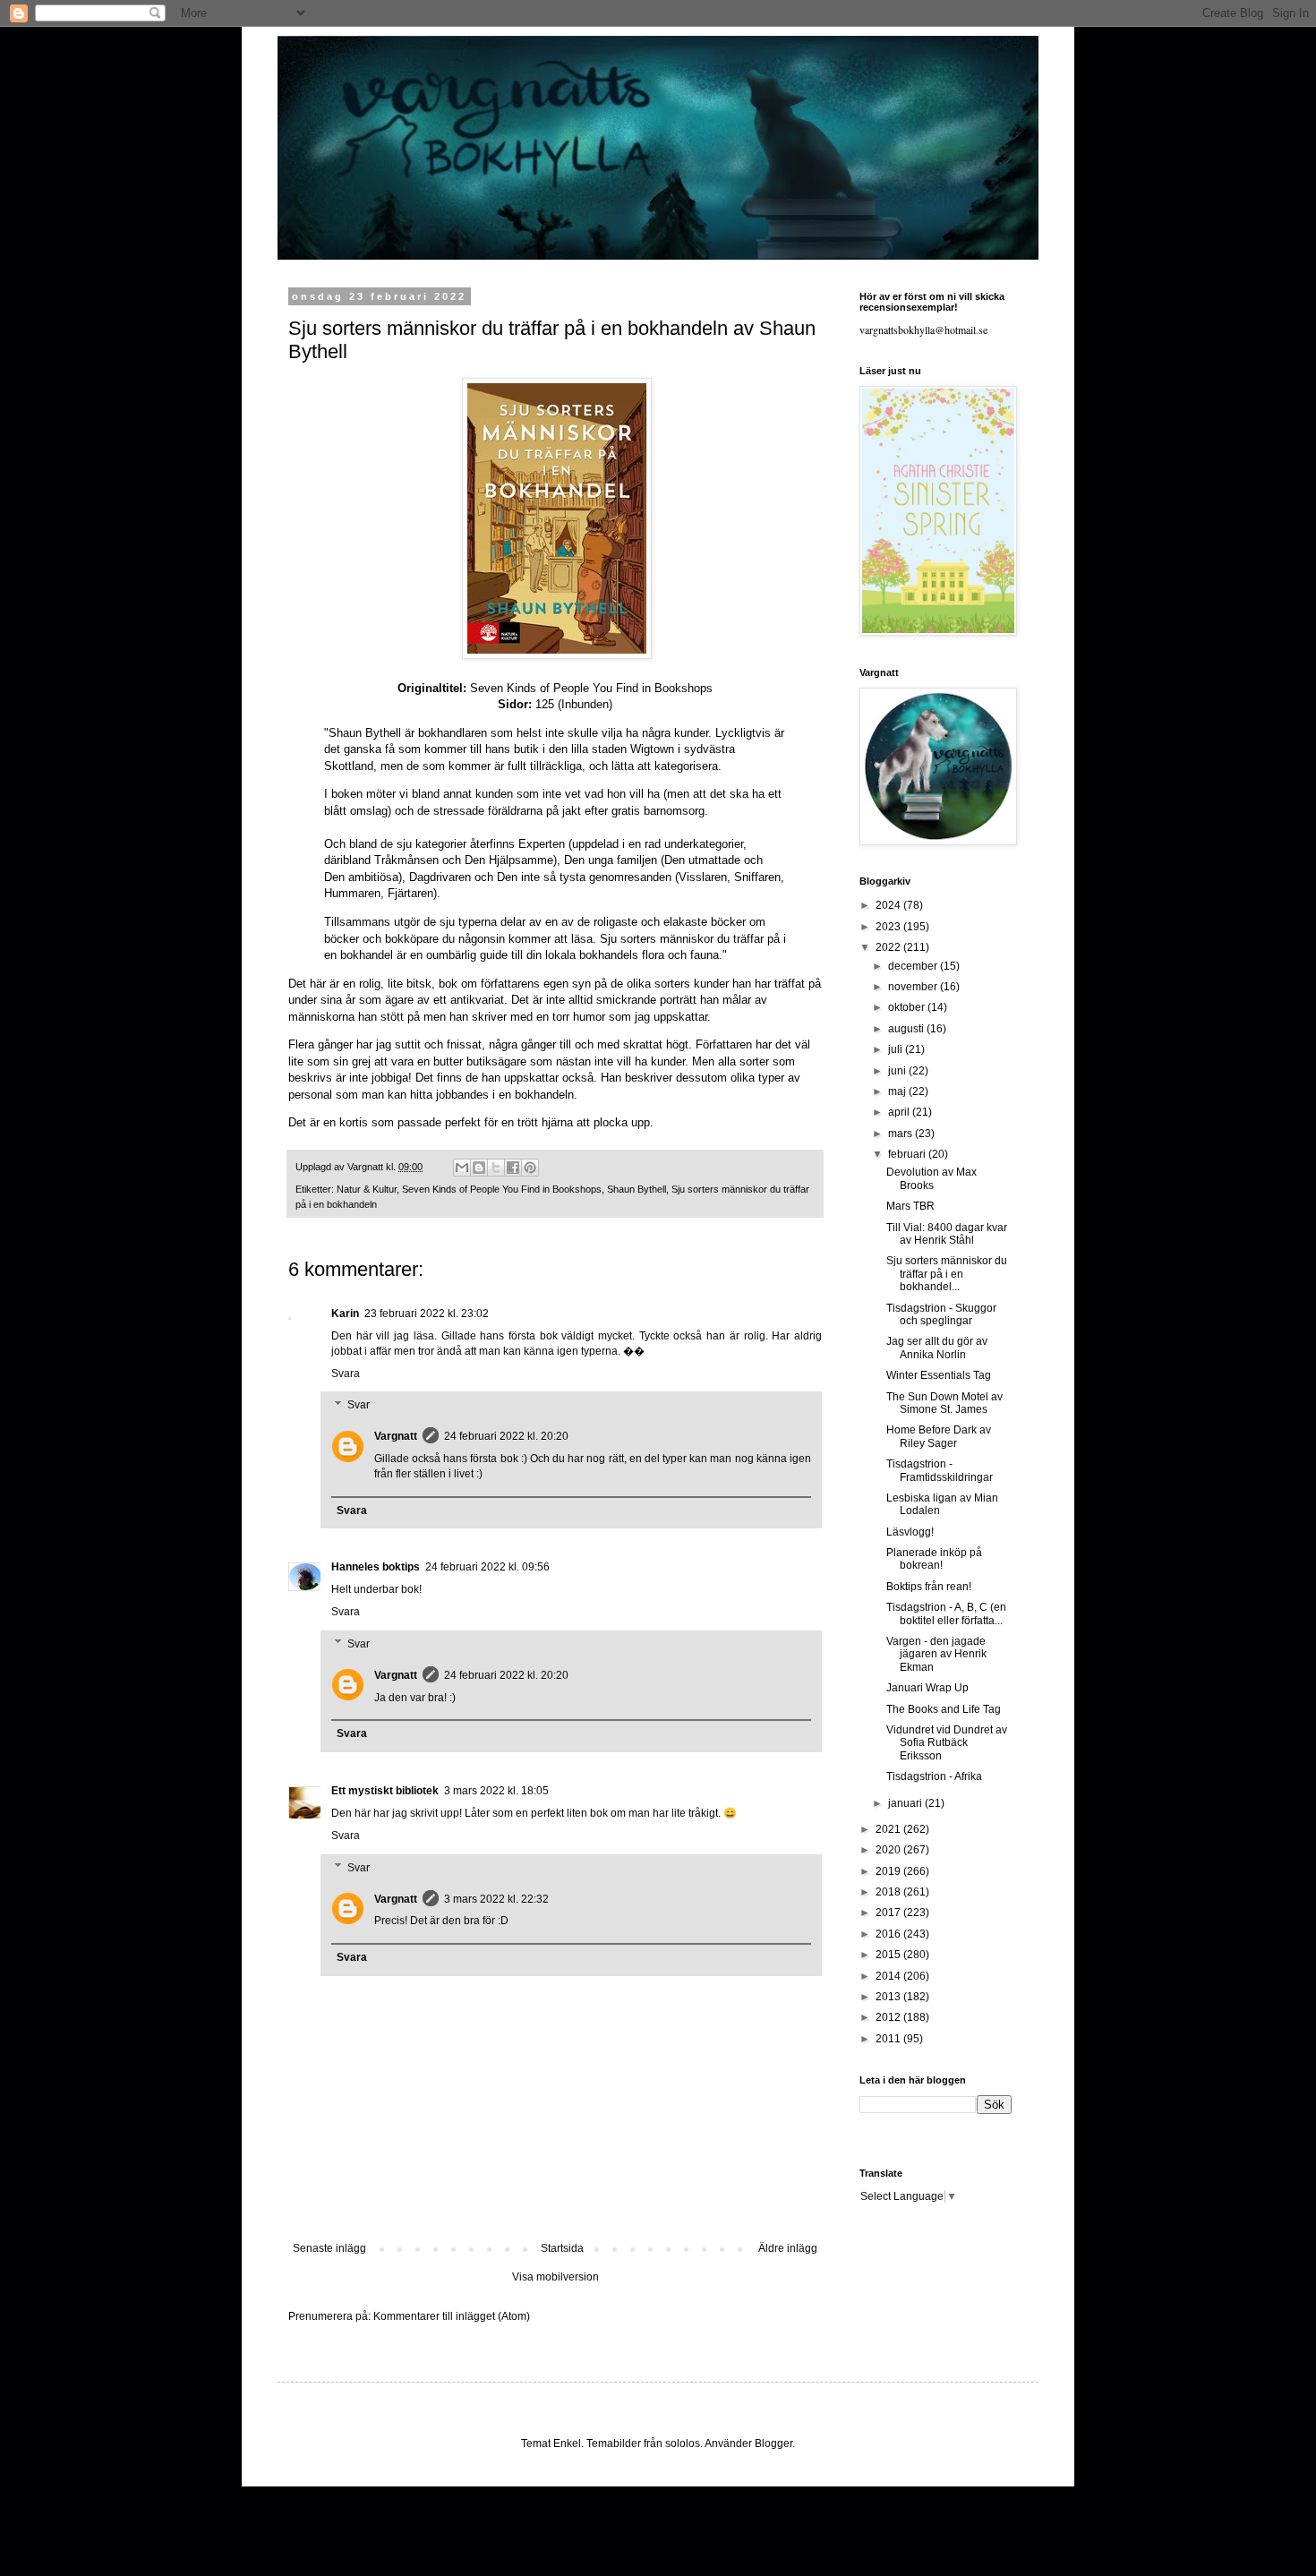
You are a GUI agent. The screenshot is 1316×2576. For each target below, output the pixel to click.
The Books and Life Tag (944, 1709)
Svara (346, 1374)
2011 (889, 2039)
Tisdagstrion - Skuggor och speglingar (941, 1314)
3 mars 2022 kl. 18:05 (496, 1791)
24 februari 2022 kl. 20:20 (506, 1436)
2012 (889, 2017)
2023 (889, 927)
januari (906, 1803)
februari (908, 1154)
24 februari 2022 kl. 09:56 (487, 1567)
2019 (889, 1871)
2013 (889, 1997)
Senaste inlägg (329, 2248)
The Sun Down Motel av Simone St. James (944, 1403)
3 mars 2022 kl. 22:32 (496, 1899)
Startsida (562, 2248)
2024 (889, 905)
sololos (683, 2443)
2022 (889, 947)
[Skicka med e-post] (462, 1168)
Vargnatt (396, 1436)
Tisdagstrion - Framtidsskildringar (940, 1470)
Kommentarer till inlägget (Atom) (452, 2316)
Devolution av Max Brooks (931, 1178)
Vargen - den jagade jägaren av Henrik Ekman (936, 1654)
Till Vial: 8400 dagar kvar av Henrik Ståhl (947, 1234)
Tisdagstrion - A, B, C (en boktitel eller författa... (946, 1613)
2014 (889, 1976)
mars (902, 1134)
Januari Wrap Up (927, 1688)
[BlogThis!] (479, 1168)
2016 (889, 1934)
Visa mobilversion (555, 2277)
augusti (907, 1029)
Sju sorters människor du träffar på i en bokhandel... (947, 1274)
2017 (889, 1913)
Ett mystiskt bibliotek (385, 1791)
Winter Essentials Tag (939, 1375)
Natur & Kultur (367, 1189)
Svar (359, 1405)
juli (897, 1049)
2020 (889, 1850)
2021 (889, 1829)
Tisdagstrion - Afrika (934, 1776)
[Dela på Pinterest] (530, 1168)
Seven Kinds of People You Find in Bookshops (502, 1189)
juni (898, 1071)
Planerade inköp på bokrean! (934, 1559)
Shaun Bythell (637, 1189)
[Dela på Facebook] (513, 1168)
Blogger (773, 2443)
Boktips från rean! (929, 1587)
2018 (889, 1892)
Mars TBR (910, 1206)
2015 (889, 1955)
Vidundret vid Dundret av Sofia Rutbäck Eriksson (947, 1743)
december (914, 966)
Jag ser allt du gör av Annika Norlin (937, 1348)
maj (898, 1091)
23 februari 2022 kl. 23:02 (427, 1314)
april (900, 1112)
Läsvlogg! (910, 1532)
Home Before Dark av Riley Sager (939, 1436)
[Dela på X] (496, 1168)
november (914, 987)
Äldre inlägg (788, 2248)
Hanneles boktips (376, 1567)
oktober (908, 1007)
